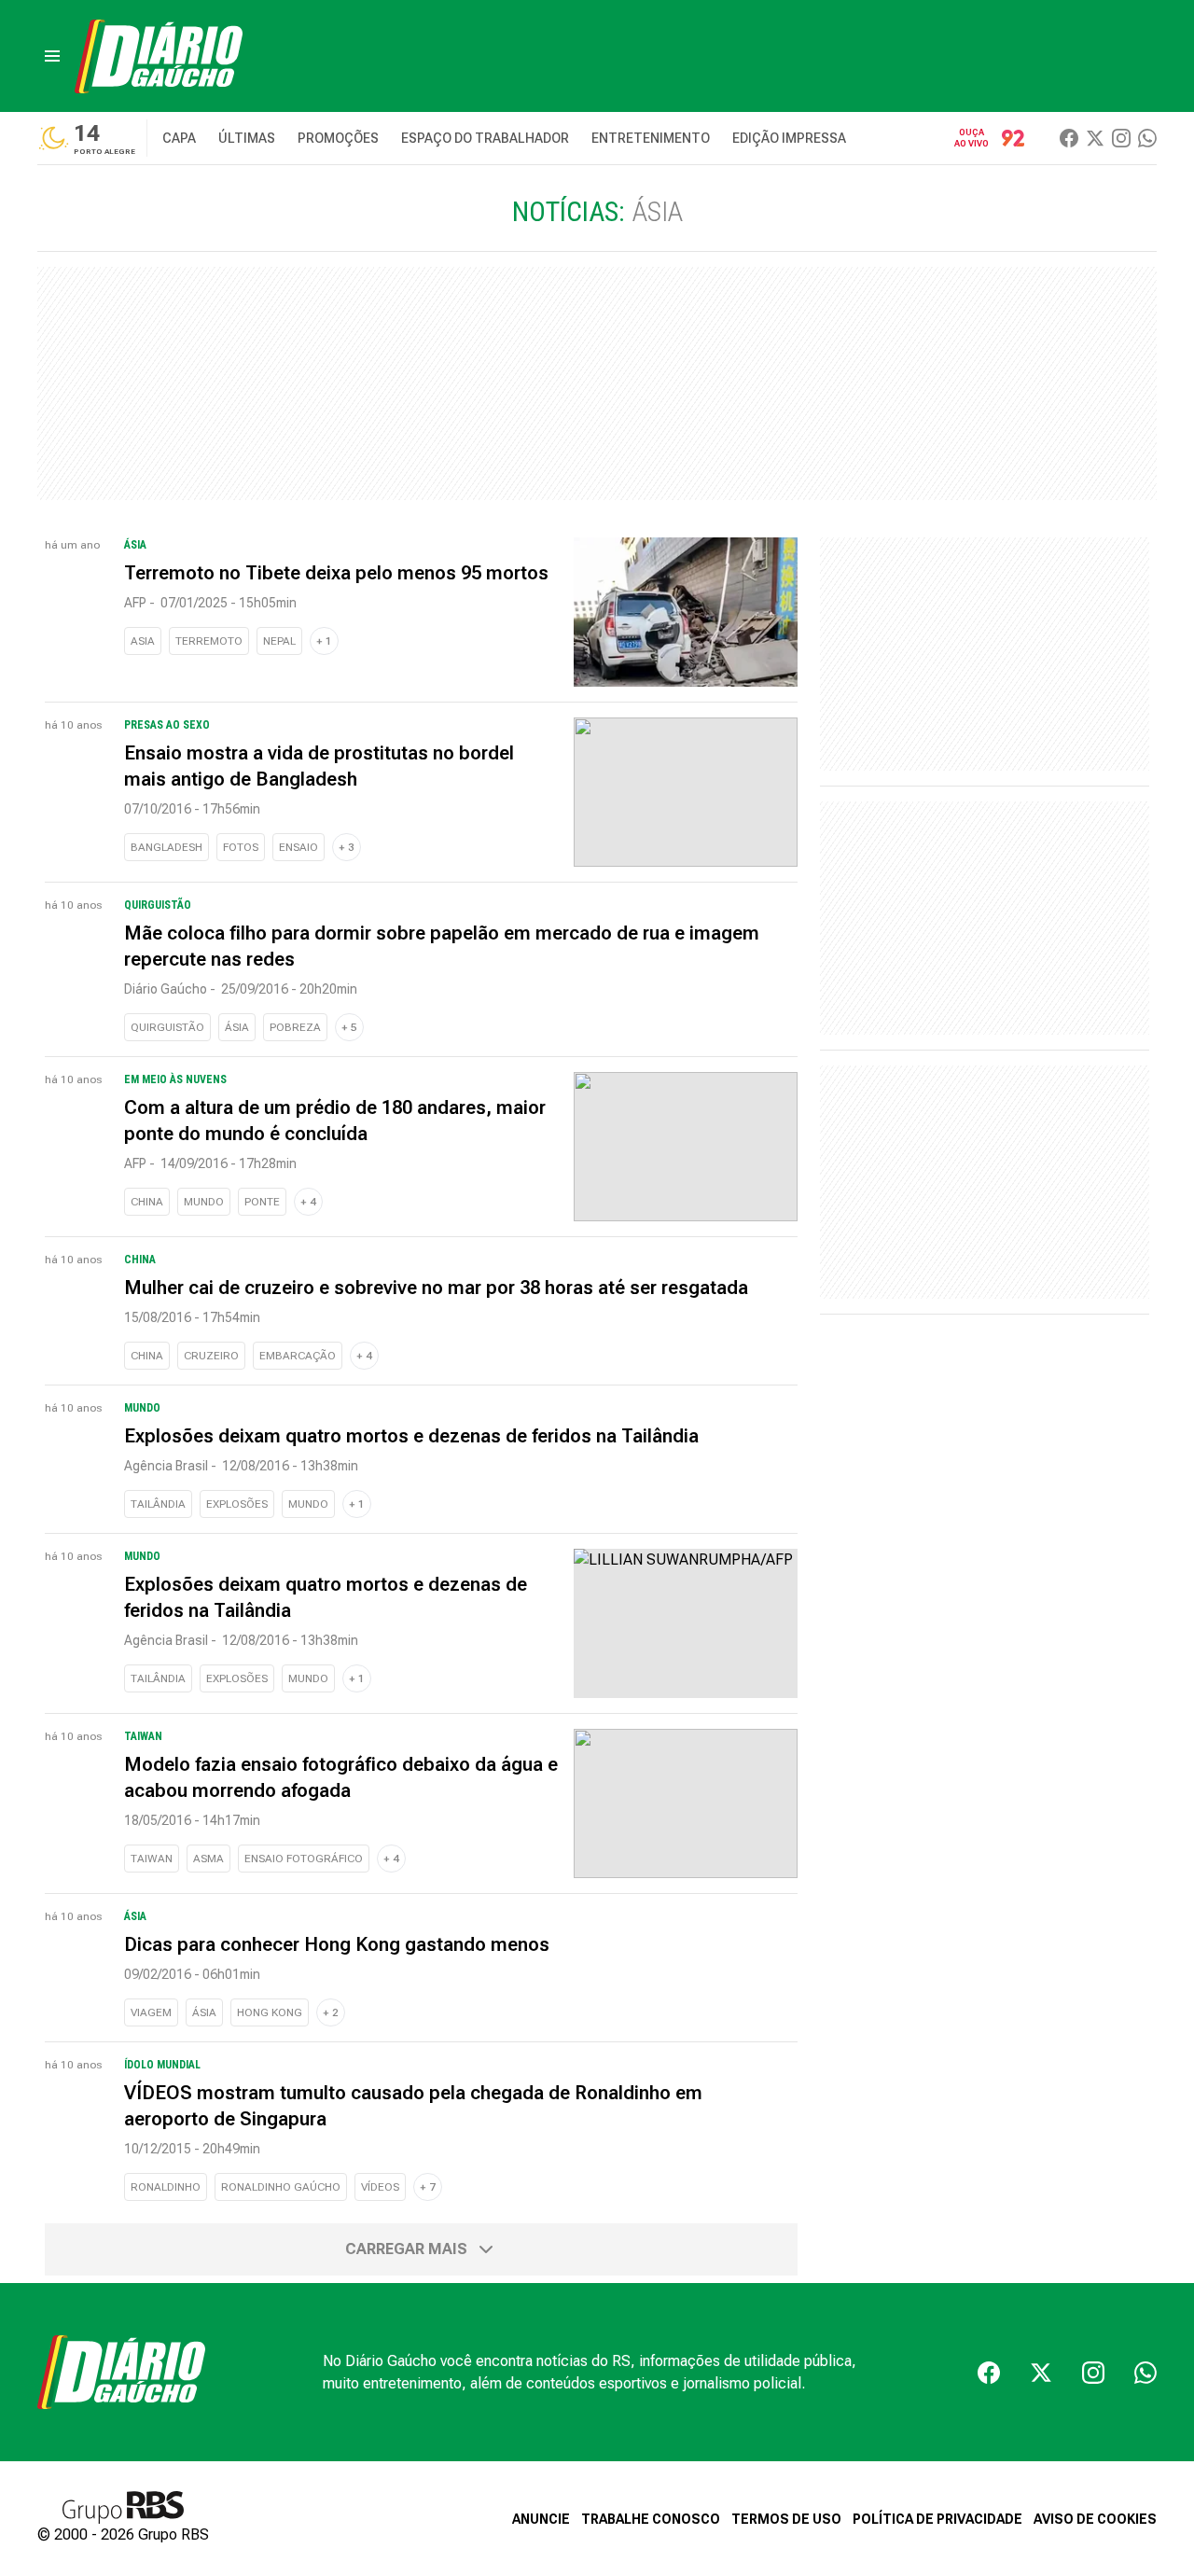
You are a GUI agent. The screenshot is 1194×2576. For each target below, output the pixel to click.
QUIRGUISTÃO (167, 1027)
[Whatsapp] (1147, 138)
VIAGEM (151, 2012)
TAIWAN (152, 1859)
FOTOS (241, 847)
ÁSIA (237, 1027)
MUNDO (204, 1202)
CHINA (147, 1202)
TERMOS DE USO (786, 2519)
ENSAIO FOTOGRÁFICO (304, 1859)
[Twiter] (1095, 138)
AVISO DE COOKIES (1095, 2519)
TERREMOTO (209, 641)
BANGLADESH (167, 847)
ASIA (143, 641)
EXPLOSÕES (237, 1504)
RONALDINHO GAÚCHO (281, 2187)
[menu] (52, 56)
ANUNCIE (541, 2519)
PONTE (262, 1202)
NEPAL (279, 641)
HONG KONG (270, 2012)
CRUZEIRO (211, 1356)
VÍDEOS (380, 2187)
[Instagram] (1121, 138)
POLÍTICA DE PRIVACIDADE (937, 2519)
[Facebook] (1069, 138)
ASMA (208, 1859)
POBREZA (295, 1027)
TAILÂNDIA (158, 1504)
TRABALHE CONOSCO (651, 2519)
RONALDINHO (166, 2187)
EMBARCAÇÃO (298, 1356)
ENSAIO (298, 847)
